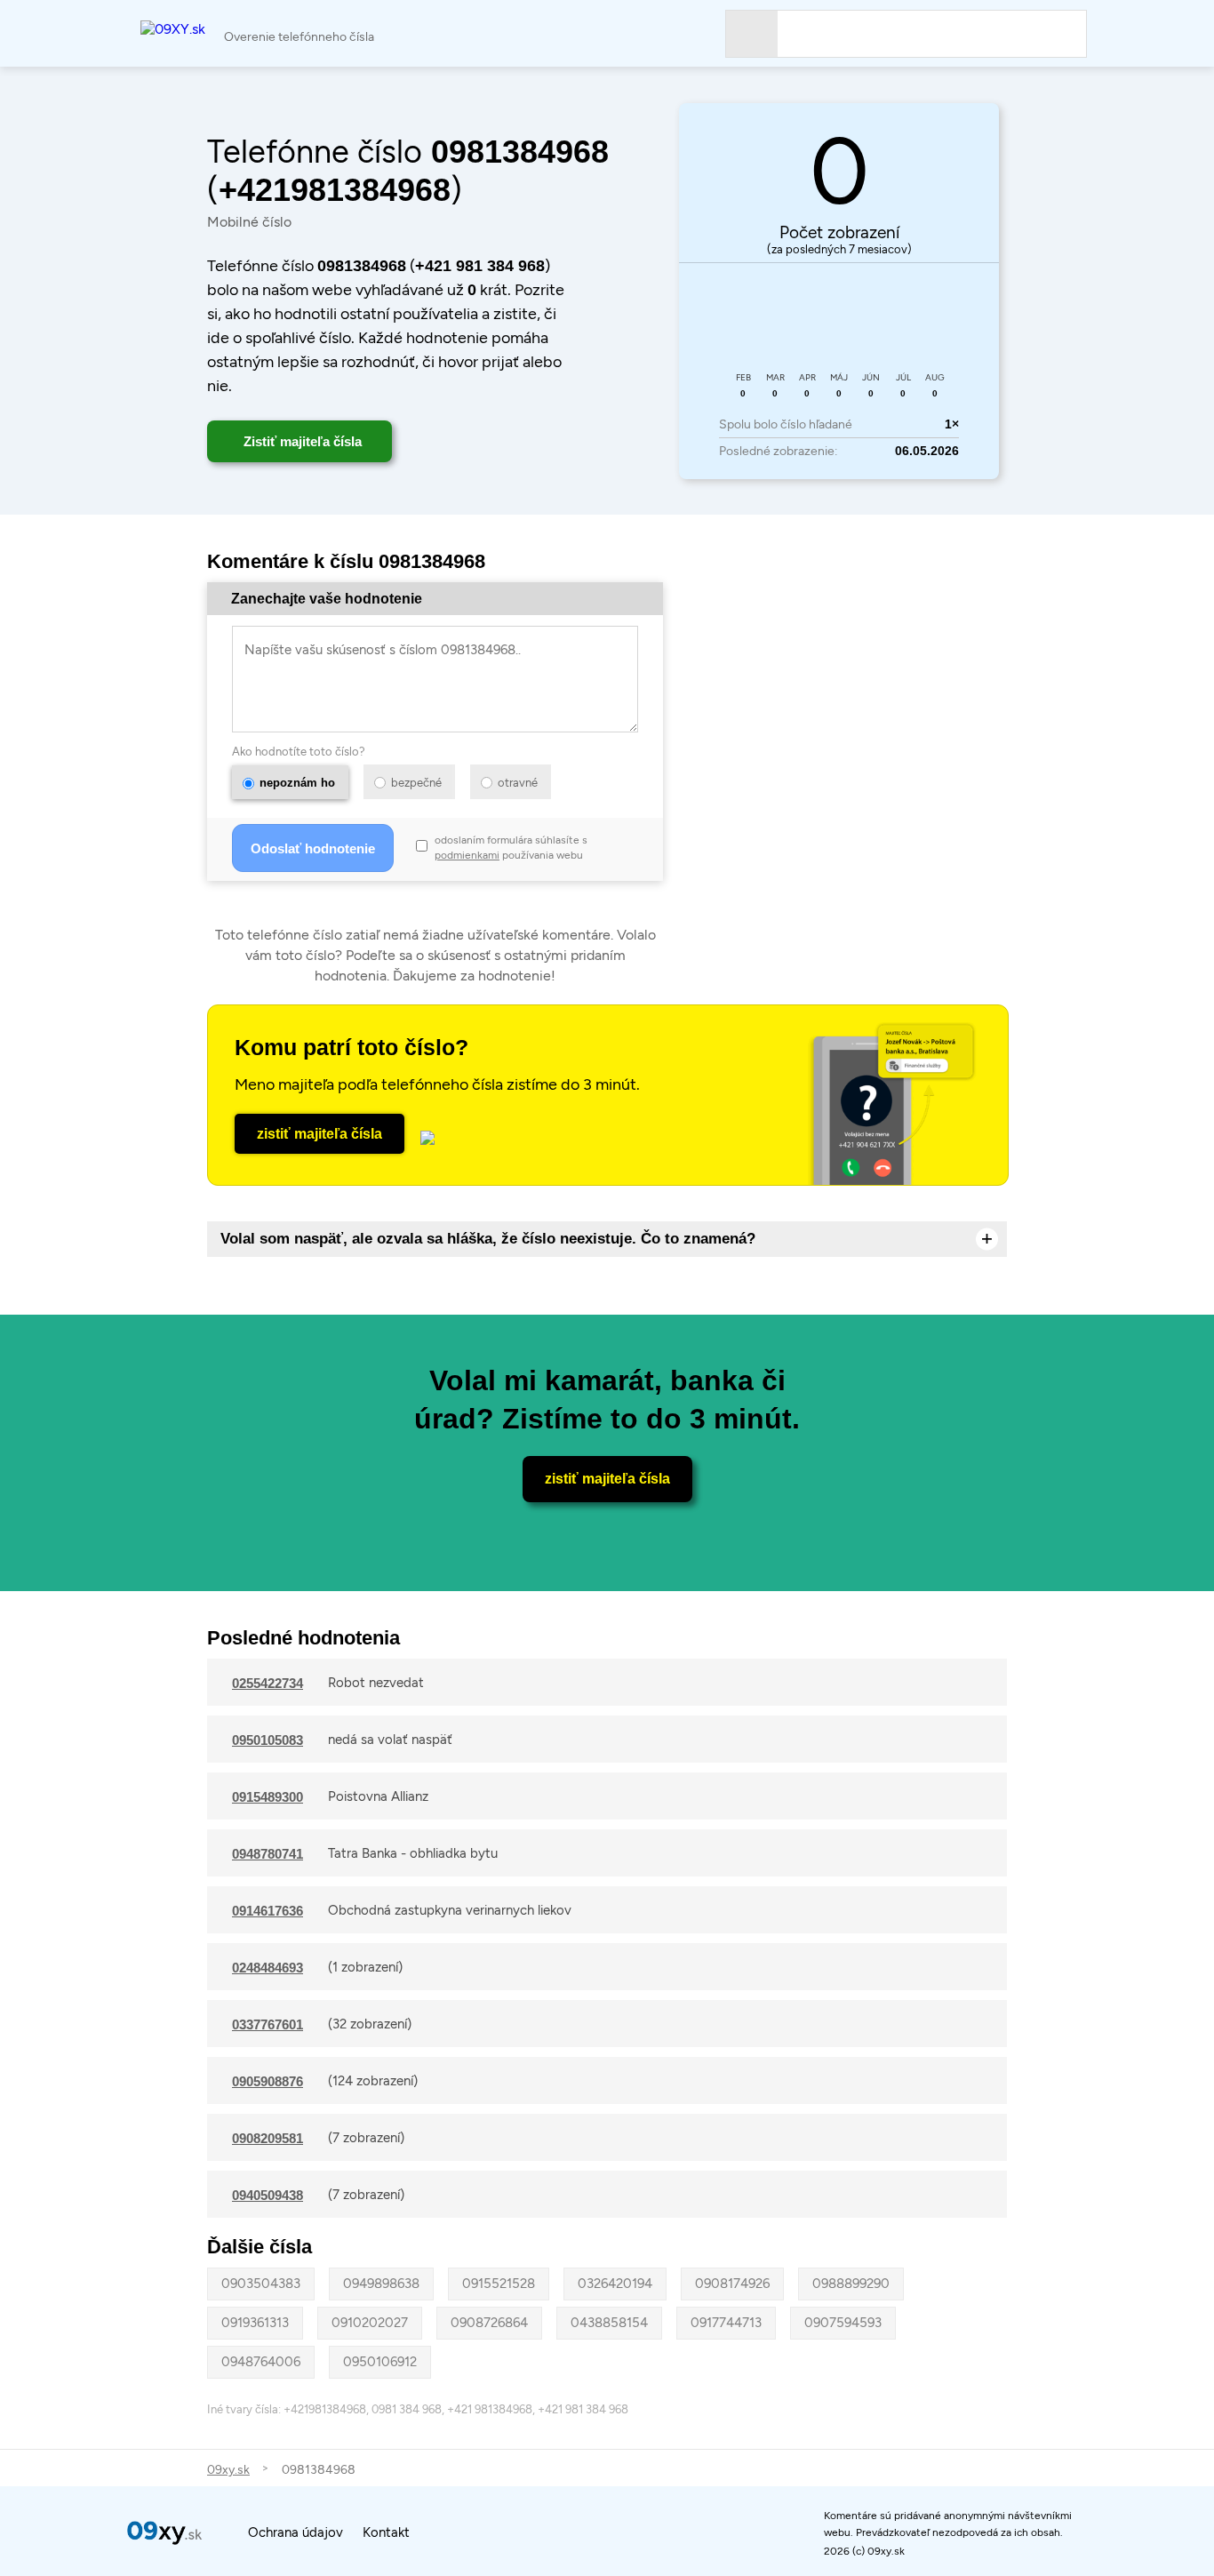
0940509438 (268, 2195)
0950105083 (268, 1740)
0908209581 (268, 2138)
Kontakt (386, 2532)
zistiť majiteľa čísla (319, 1134)
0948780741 (268, 1854)
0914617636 (268, 1911)
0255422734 (268, 1683)
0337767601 (268, 2024)
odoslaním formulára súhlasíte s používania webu (511, 848)
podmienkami (467, 855)
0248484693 (268, 1968)
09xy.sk (228, 2470)
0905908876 (268, 2081)
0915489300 (268, 1797)
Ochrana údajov (296, 2532)
